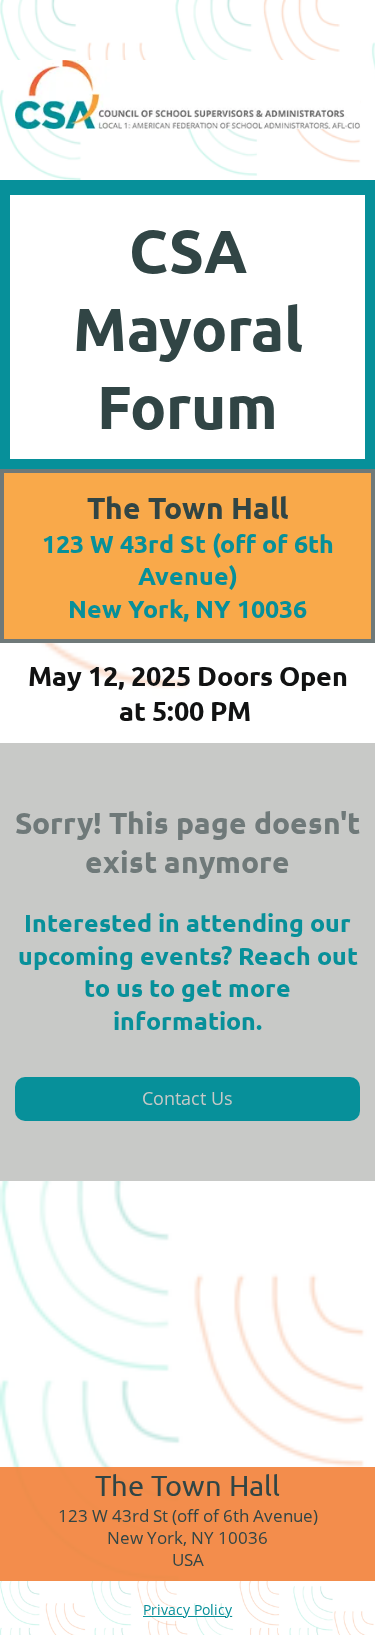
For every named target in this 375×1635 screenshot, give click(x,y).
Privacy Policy (187, 1609)
